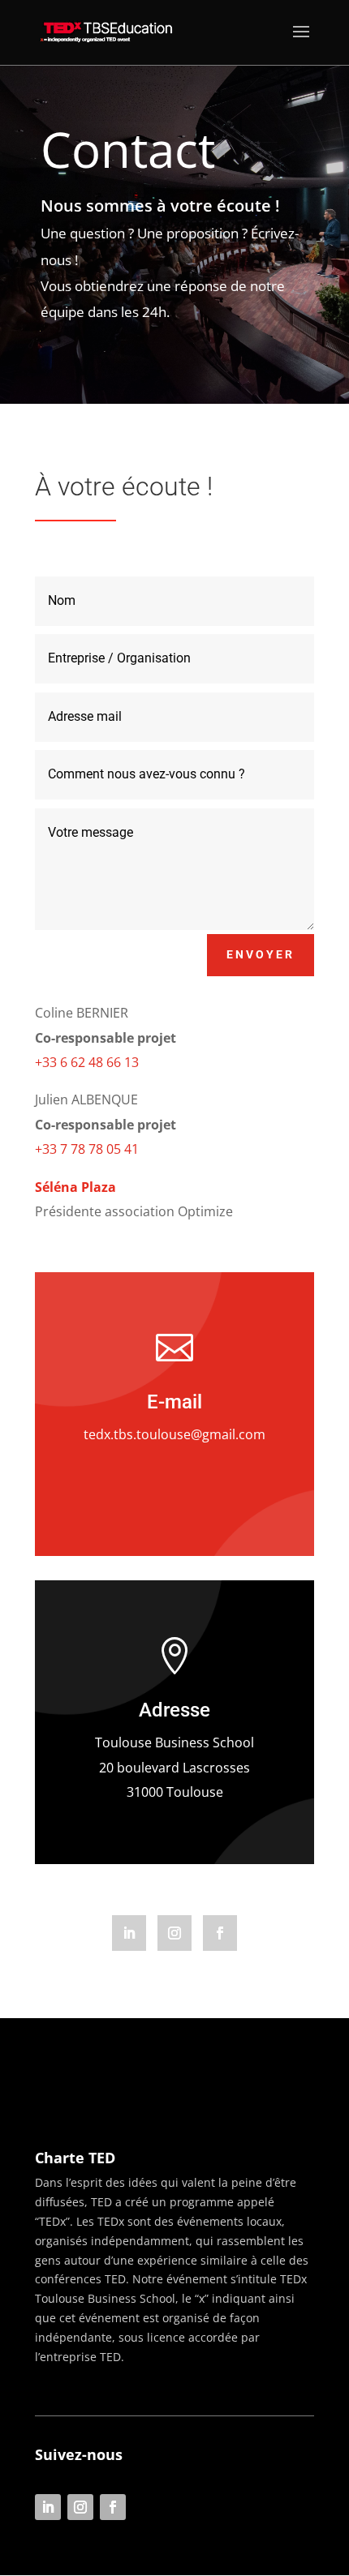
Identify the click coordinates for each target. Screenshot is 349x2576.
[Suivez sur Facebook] (220, 1933)
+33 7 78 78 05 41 (87, 1149)
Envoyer (261, 954)
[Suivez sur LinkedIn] (129, 1933)
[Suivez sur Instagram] (174, 1933)
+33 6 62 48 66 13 (87, 1062)
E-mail (174, 1402)
